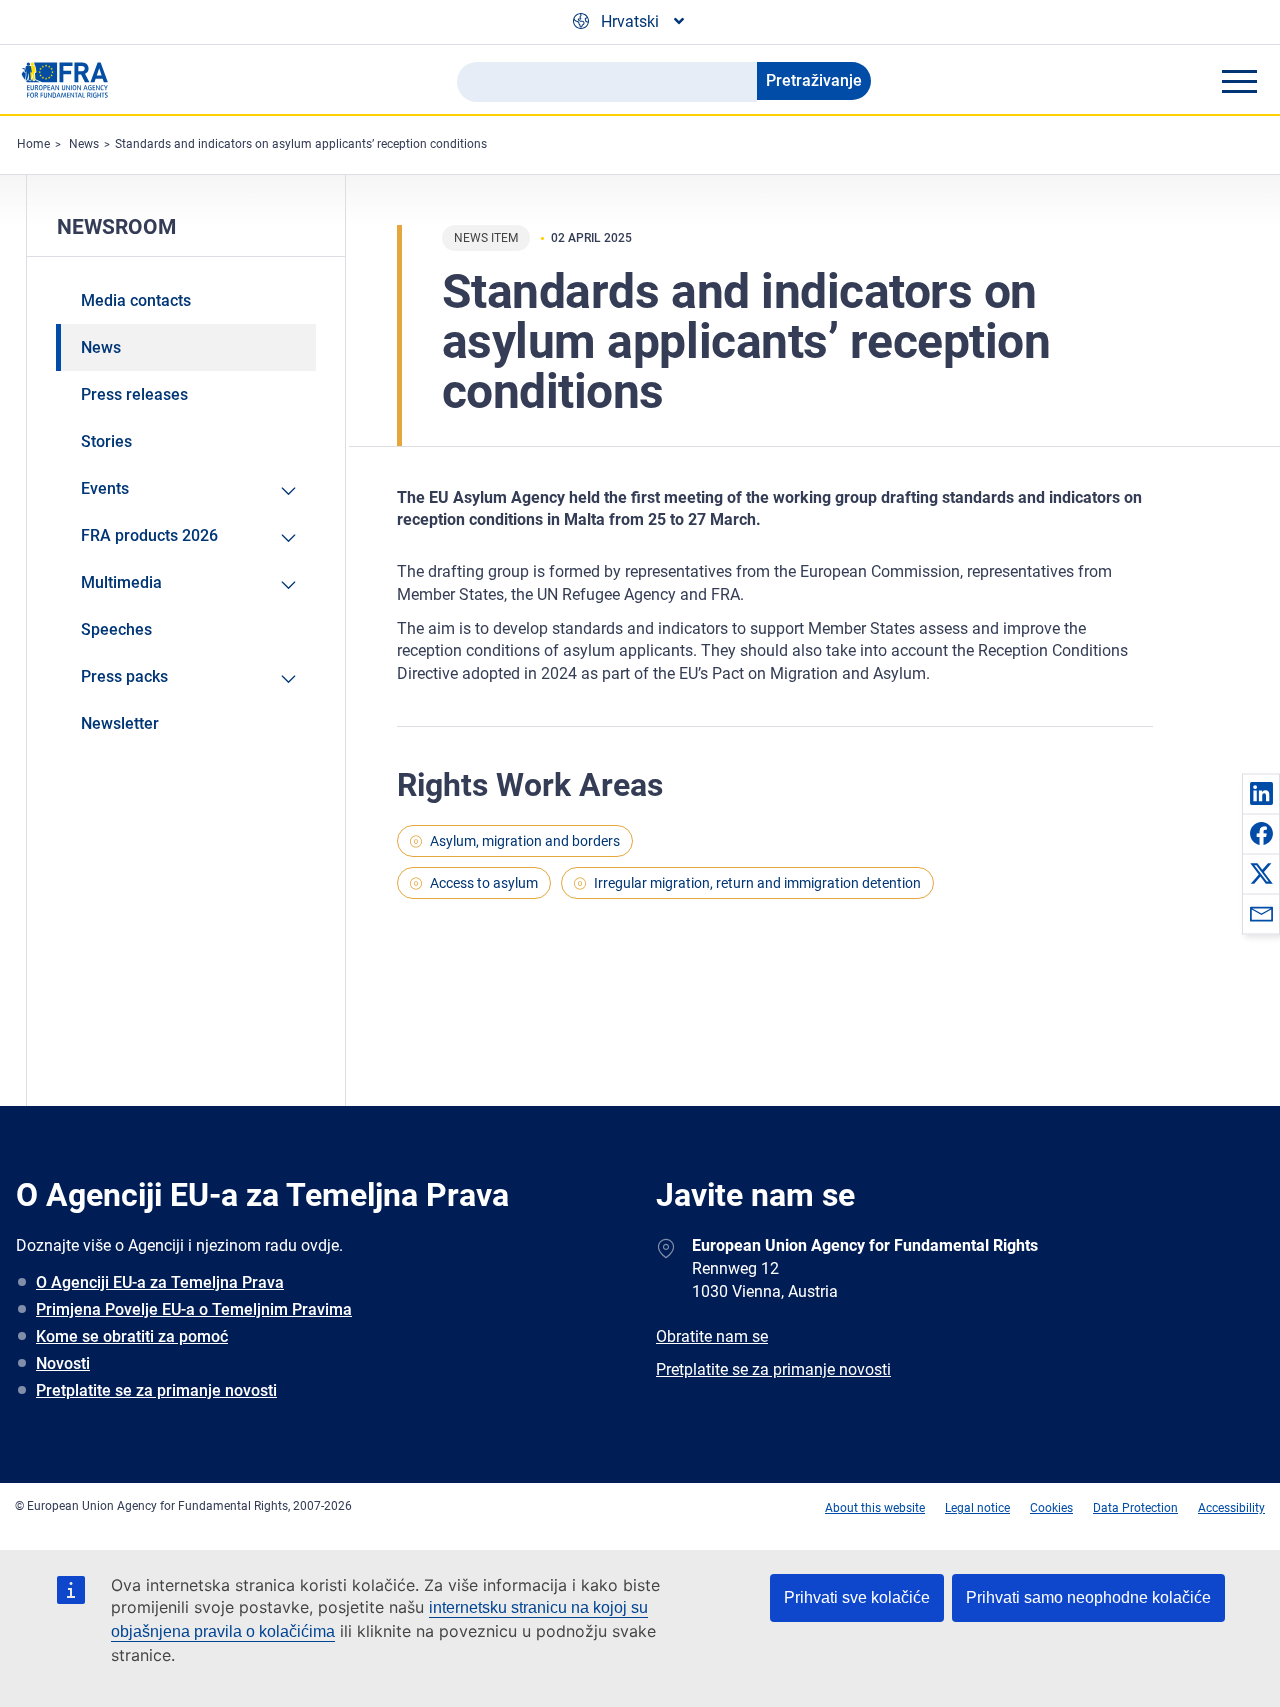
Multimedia (121, 582)
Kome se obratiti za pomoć (132, 1336)
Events (105, 488)
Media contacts (136, 300)
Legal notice (977, 1508)
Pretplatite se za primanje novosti (156, 1390)
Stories (106, 441)
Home (33, 144)
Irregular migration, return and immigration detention (757, 883)
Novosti (63, 1363)
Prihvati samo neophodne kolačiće (1088, 1597)
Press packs (124, 676)
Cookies (1051, 1508)
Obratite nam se (712, 1336)
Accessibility (1231, 1508)
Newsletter (120, 723)
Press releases (134, 394)
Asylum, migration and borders (525, 841)
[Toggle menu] (1239, 81)
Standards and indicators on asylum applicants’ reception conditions (301, 144)
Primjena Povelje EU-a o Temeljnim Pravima (194, 1309)
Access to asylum (484, 883)
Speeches (116, 629)
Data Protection (1135, 1508)
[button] (1261, 793)
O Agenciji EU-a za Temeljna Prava (160, 1282)
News (84, 144)
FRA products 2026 (149, 535)
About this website (875, 1508)
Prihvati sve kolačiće (857, 1597)
